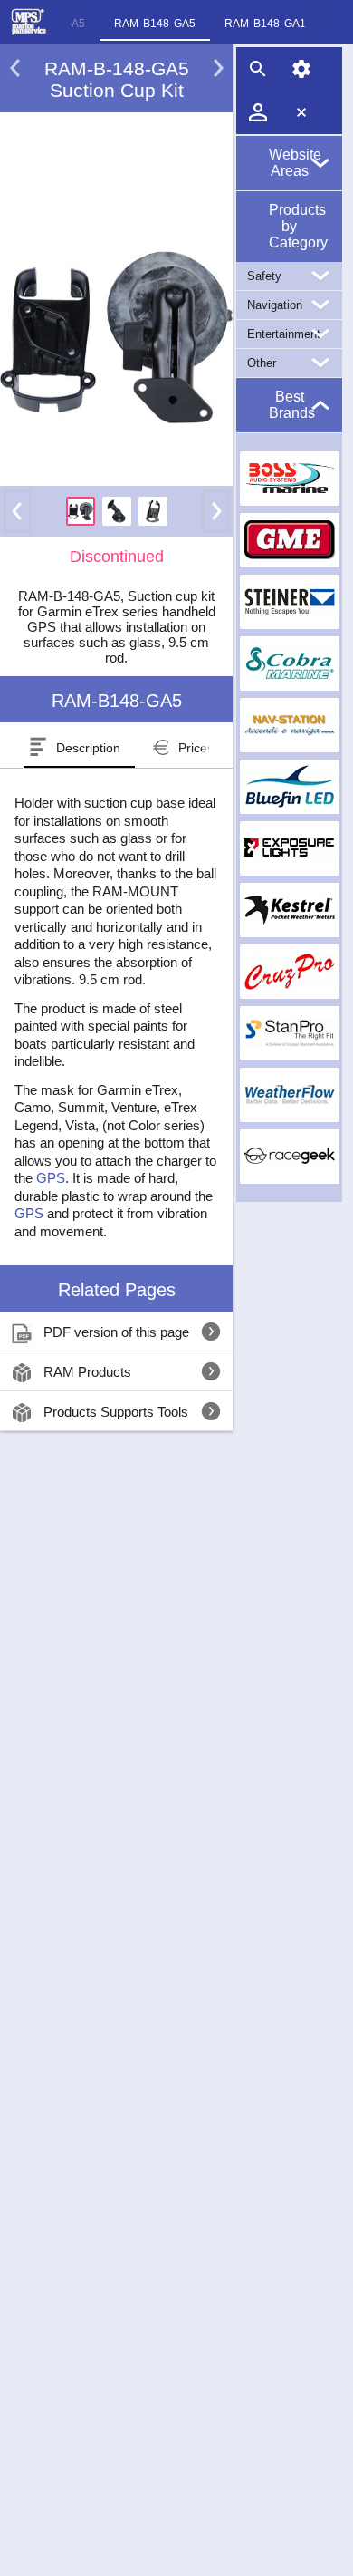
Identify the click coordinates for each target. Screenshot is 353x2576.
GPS (51, 1178)
